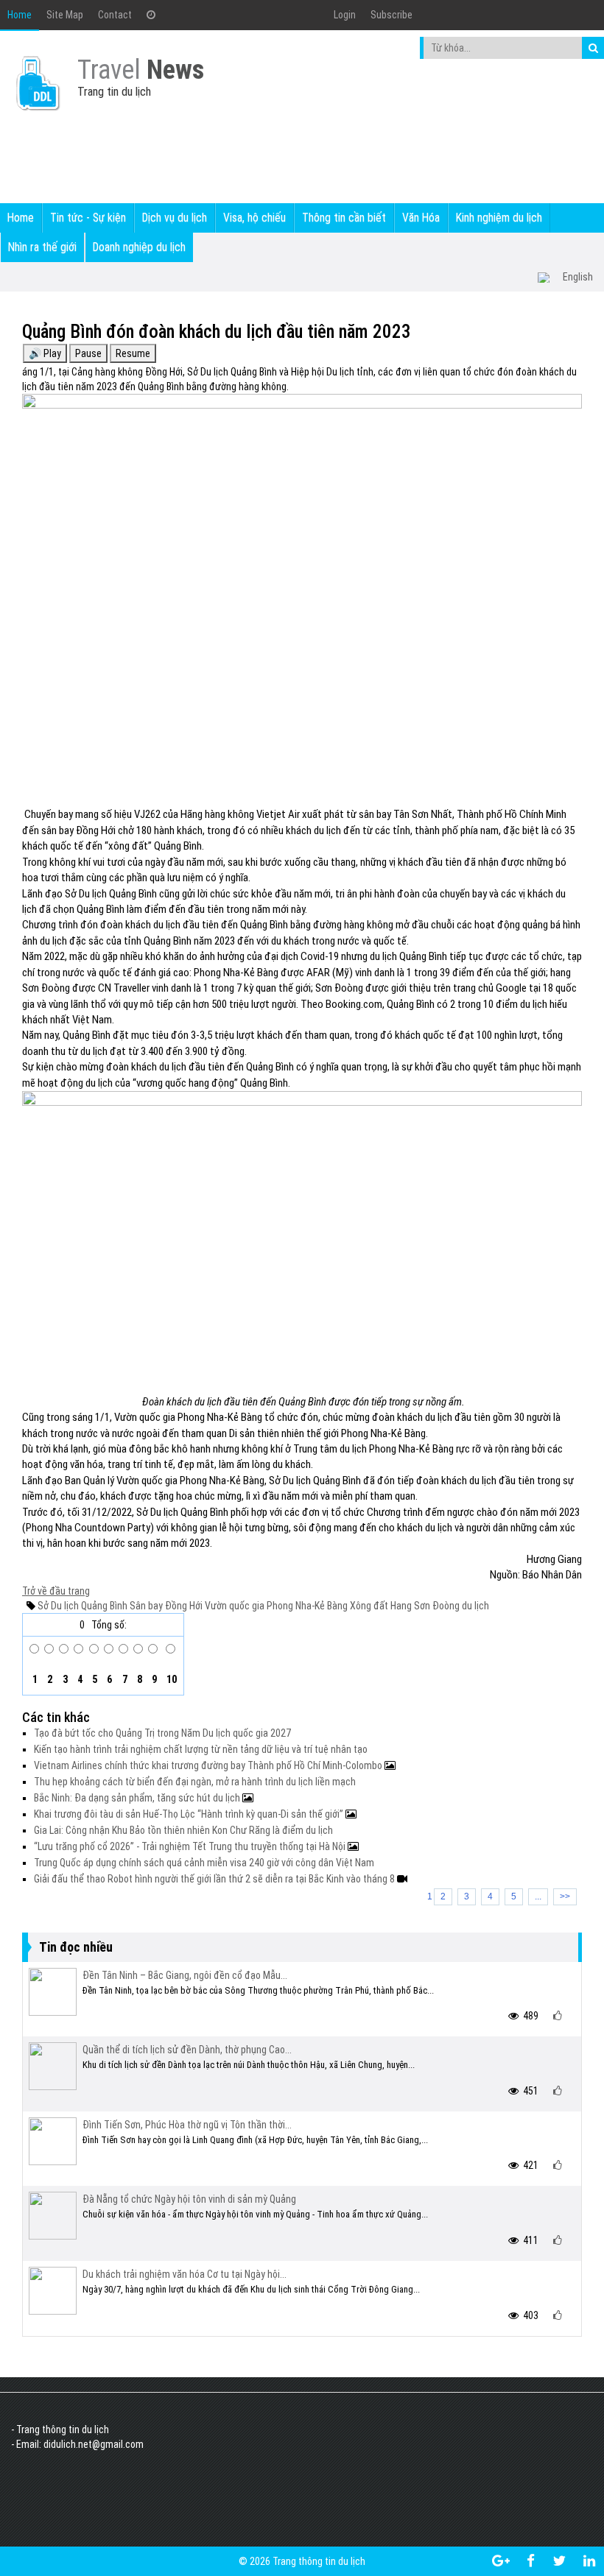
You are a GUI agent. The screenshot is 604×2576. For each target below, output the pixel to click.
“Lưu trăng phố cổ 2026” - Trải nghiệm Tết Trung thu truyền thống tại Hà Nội (191, 1846)
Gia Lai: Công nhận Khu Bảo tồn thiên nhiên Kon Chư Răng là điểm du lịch (183, 1830)
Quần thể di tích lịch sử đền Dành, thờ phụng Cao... (187, 2050)
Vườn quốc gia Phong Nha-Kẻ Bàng (275, 1606)
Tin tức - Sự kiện (88, 218)
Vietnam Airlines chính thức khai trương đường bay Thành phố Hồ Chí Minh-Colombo (209, 1765)
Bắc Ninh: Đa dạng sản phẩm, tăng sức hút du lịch (138, 1798)
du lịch (474, 1606)
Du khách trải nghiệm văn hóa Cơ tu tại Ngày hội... (185, 2274)
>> (565, 1896)
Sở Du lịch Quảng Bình (82, 1606)
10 (171, 1679)
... (538, 1896)
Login (345, 15)
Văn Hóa (421, 218)
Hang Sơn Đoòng (424, 1606)
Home (20, 15)
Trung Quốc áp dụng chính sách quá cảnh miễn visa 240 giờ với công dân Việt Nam (204, 1863)
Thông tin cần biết (344, 218)
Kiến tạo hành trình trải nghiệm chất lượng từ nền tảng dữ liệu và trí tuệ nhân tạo (201, 1749)
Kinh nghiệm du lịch (499, 218)
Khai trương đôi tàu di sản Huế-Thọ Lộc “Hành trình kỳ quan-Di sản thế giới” (190, 1814)
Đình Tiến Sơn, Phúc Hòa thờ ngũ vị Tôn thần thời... (187, 2125)
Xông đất (368, 1606)
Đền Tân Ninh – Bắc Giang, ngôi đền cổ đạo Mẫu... (185, 1975)
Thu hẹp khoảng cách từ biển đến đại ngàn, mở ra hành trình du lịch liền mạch (195, 1782)
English (578, 277)
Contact (115, 15)
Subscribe (391, 15)
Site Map (65, 15)
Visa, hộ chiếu (254, 218)
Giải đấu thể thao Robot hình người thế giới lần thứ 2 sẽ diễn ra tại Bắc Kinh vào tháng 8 (215, 1879)
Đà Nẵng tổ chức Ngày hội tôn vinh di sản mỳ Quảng (189, 2199)
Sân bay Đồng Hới (165, 1606)
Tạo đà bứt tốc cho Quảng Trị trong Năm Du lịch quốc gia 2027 (162, 1733)
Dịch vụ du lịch (175, 218)
